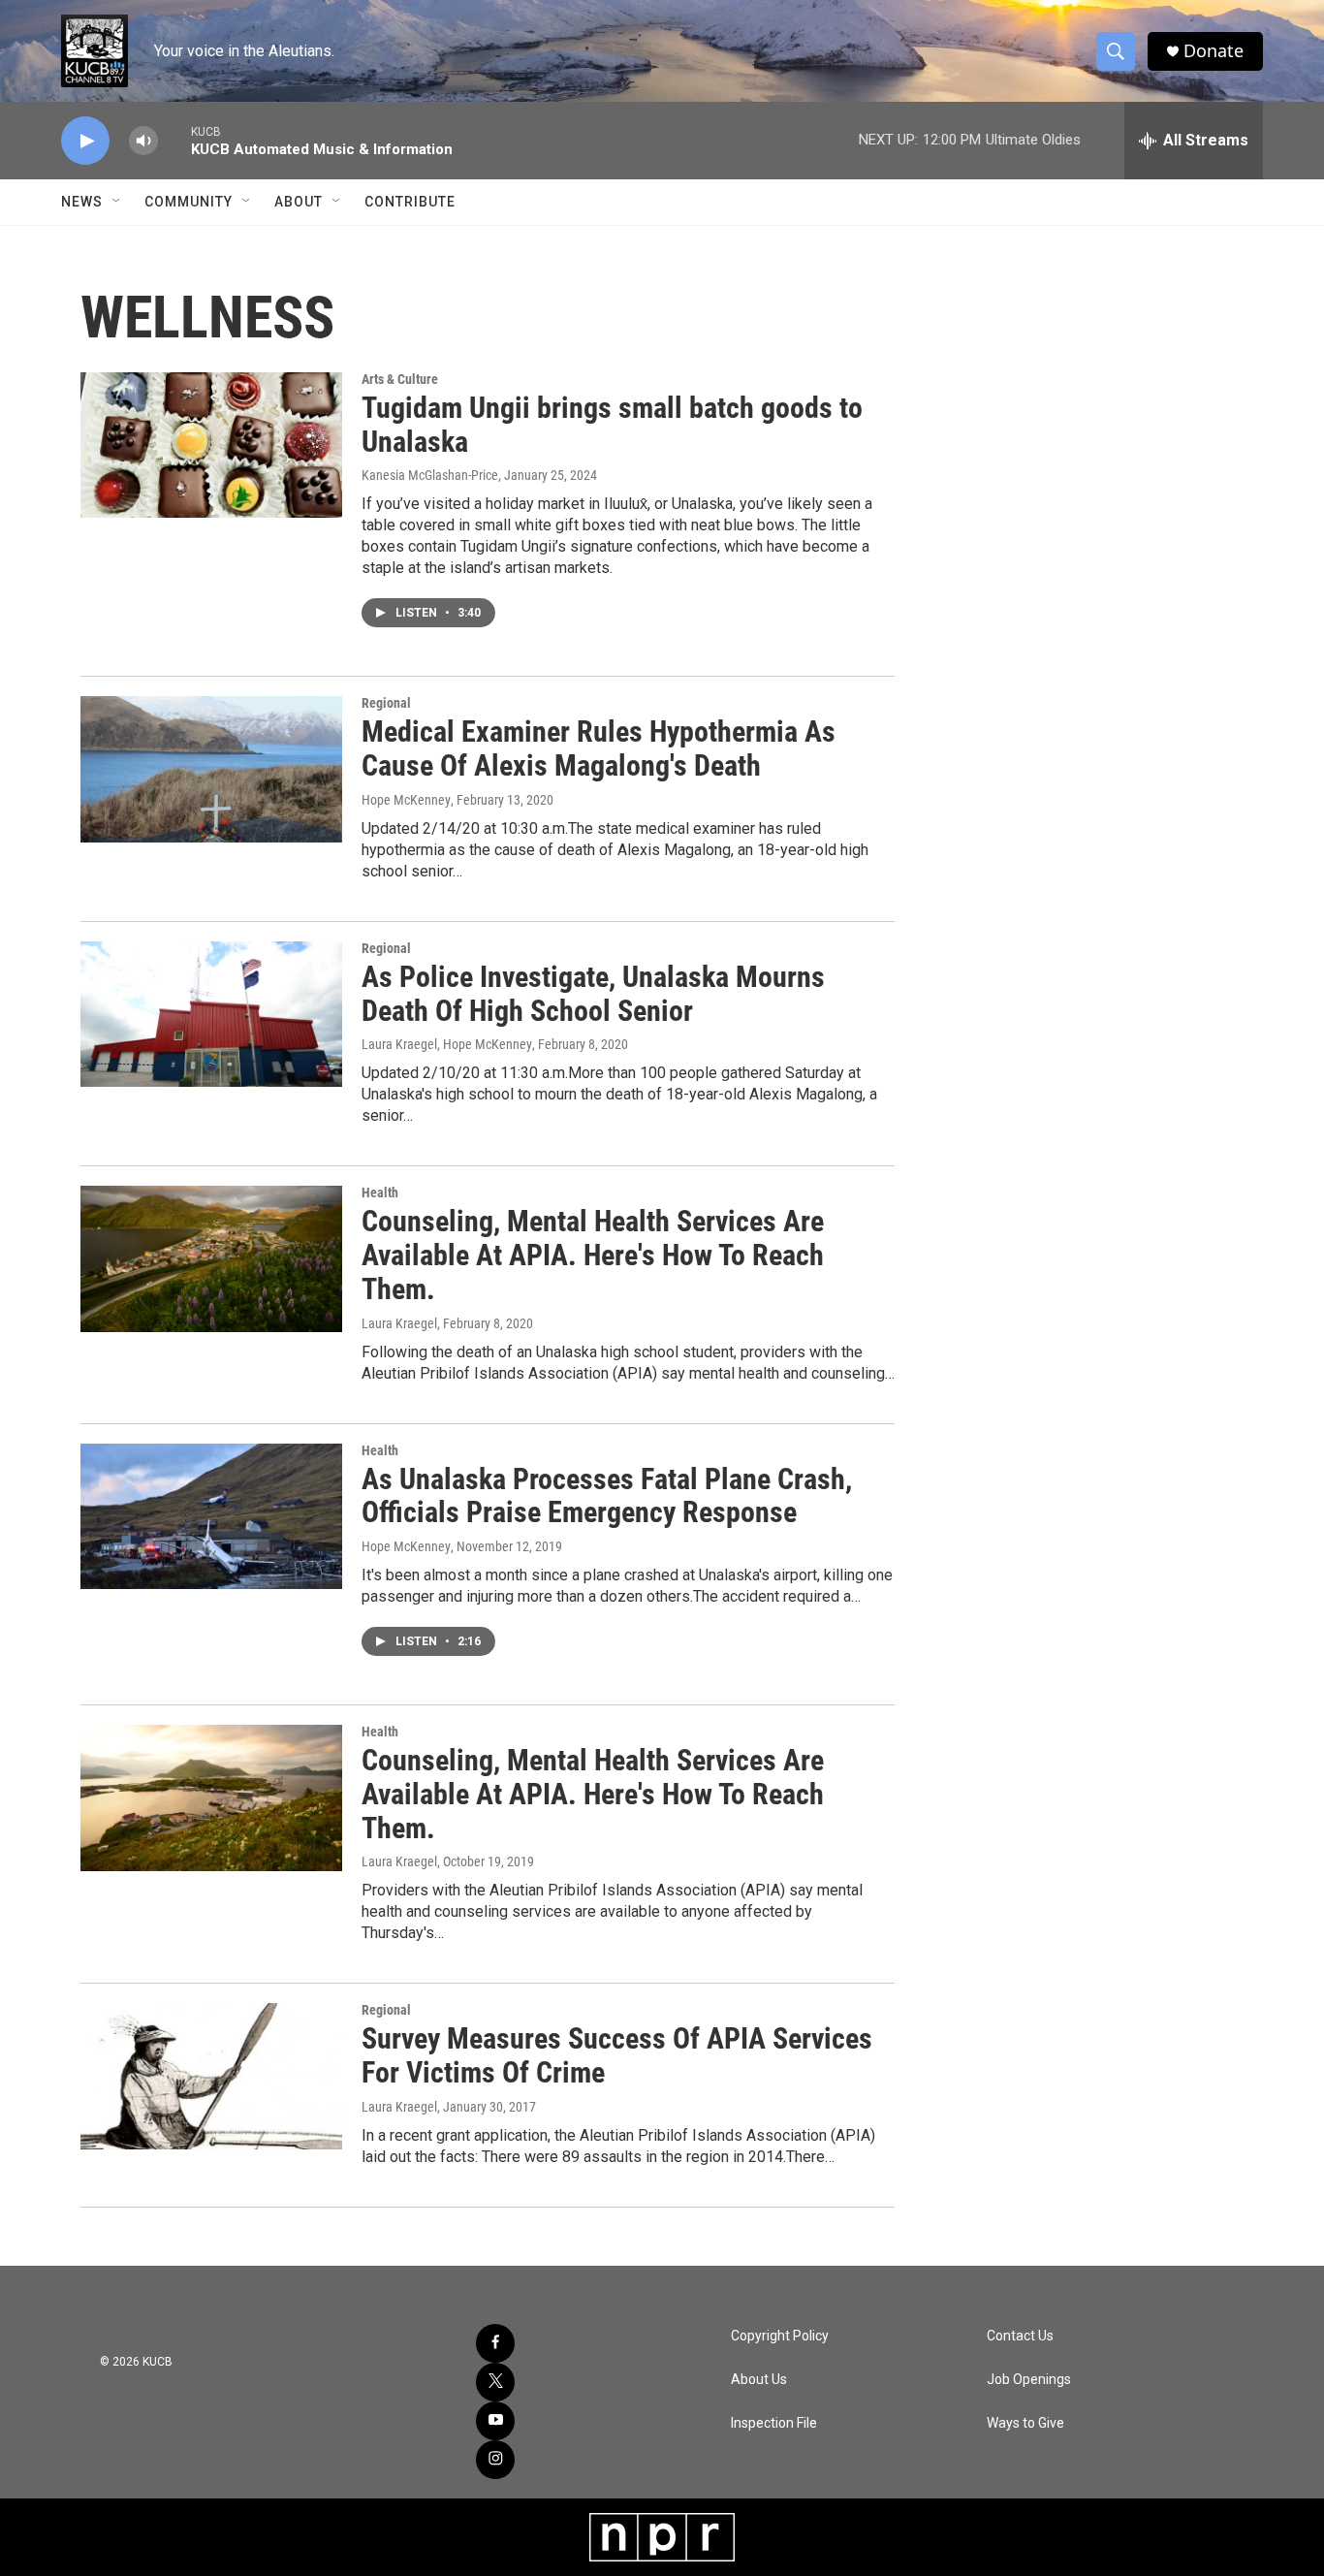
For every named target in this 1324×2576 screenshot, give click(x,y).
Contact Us (1020, 2336)
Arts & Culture (400, 379)
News (82, 202)
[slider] (174, 140)
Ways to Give (1025, 2423)
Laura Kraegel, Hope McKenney (447, 1044)
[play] (85, 141)
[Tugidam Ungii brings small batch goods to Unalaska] (211, 445)
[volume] (143, 141)
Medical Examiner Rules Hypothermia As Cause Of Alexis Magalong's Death (599, 748)
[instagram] (495, 2460)
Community (189, 202)
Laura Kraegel (399, 1323)
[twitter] (495, 2382)
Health (380, 1193)
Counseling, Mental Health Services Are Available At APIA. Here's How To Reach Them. (593, 1255)
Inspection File (774, 2423)
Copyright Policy (780, 2336)
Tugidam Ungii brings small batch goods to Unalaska (612, 425)
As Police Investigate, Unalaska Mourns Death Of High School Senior (593, 994)
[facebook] (495, 2343)
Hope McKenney (406, 800)
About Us (759, 2380)
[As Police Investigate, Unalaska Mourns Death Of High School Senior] (211, 1014)
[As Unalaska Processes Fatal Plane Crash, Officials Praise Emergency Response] (211, 1516)
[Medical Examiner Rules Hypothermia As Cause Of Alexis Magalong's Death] (211, 769)
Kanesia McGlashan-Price (430, 475)
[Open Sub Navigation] (117, 202)
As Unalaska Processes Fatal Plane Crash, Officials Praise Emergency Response (607, 1496)
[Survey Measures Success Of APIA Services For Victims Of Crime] (211, 2076)
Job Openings (1029, 2380)
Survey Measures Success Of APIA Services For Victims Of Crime (617, 2055)
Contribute (410, 202)
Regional (386, 703)
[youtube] (495, 2421)
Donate (1214, 51)
